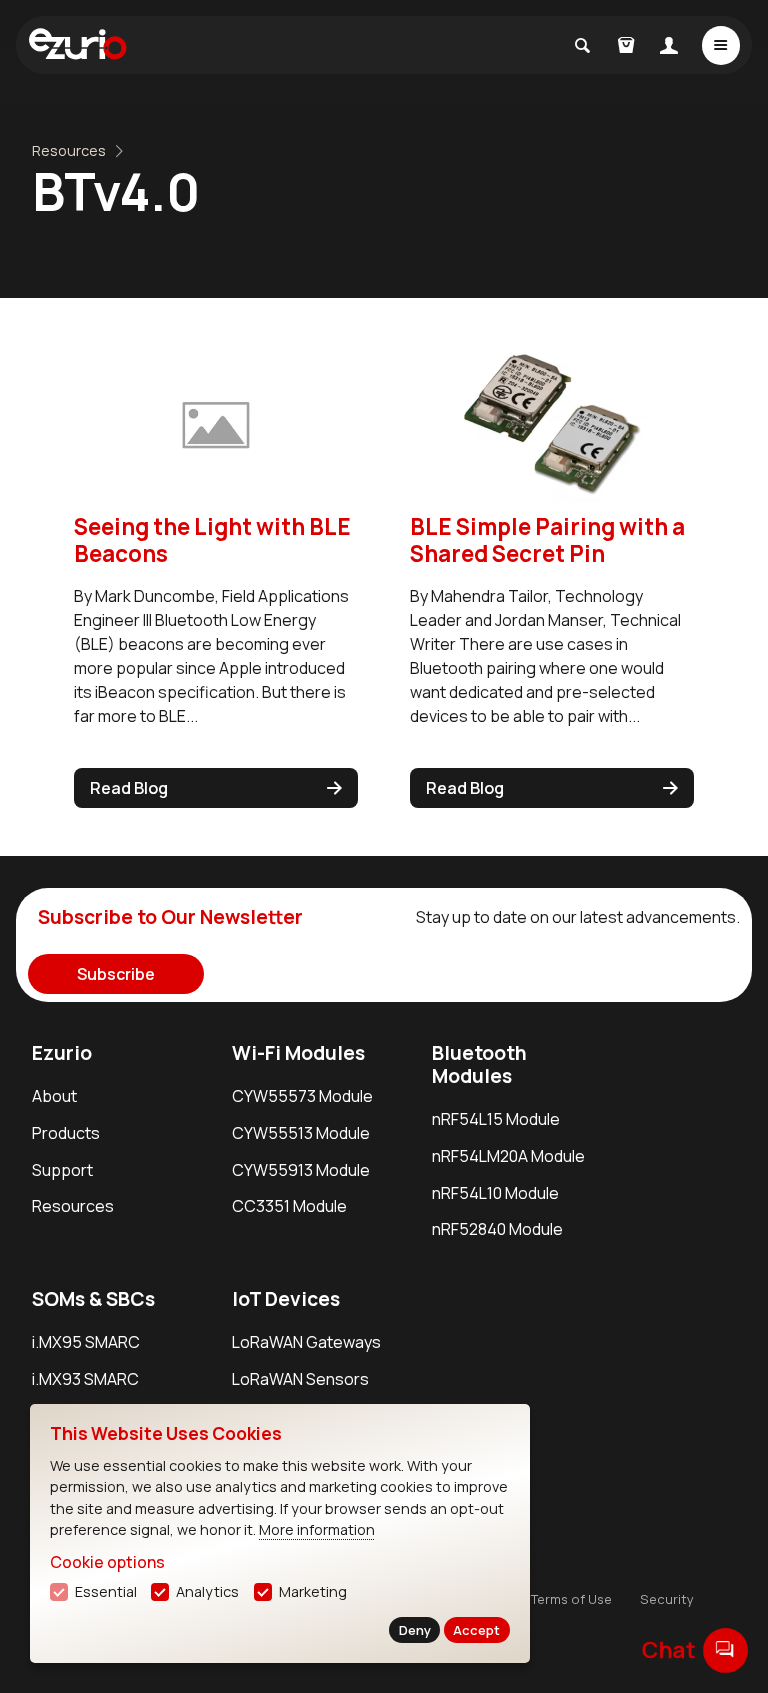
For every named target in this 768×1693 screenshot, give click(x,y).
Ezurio (62, 1053)
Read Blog (129, 788)
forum (725, 1649)
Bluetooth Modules (479, 1064)
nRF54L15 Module (496, 1119)
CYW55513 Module (301, 1133)
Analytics (207, 1591)
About (54, 1096)
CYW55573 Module (302, 1096)
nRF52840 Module (497, 1229)
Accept (476, 1630)
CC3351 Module (289, 1206)
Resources (69, 150)
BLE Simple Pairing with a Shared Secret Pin (547, 540)
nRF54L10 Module (495, 1193)
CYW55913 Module (301, 1170)
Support (62, 1170)
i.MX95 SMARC (86, 1342)
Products (66, 1133)
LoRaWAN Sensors (300, 1379)
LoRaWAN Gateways (306, 1342)
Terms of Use (571, 1599)
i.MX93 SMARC (85, 1379)
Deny (415, 1630)
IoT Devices (286, 1299)
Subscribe (116, 974)
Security (667, 1599)
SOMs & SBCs (93, 1299)
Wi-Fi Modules (298, 1053)
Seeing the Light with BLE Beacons (212, 540)
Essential (106, 1591)
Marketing (313, 1591)
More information (317, 1529)
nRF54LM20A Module (508, 1156)
